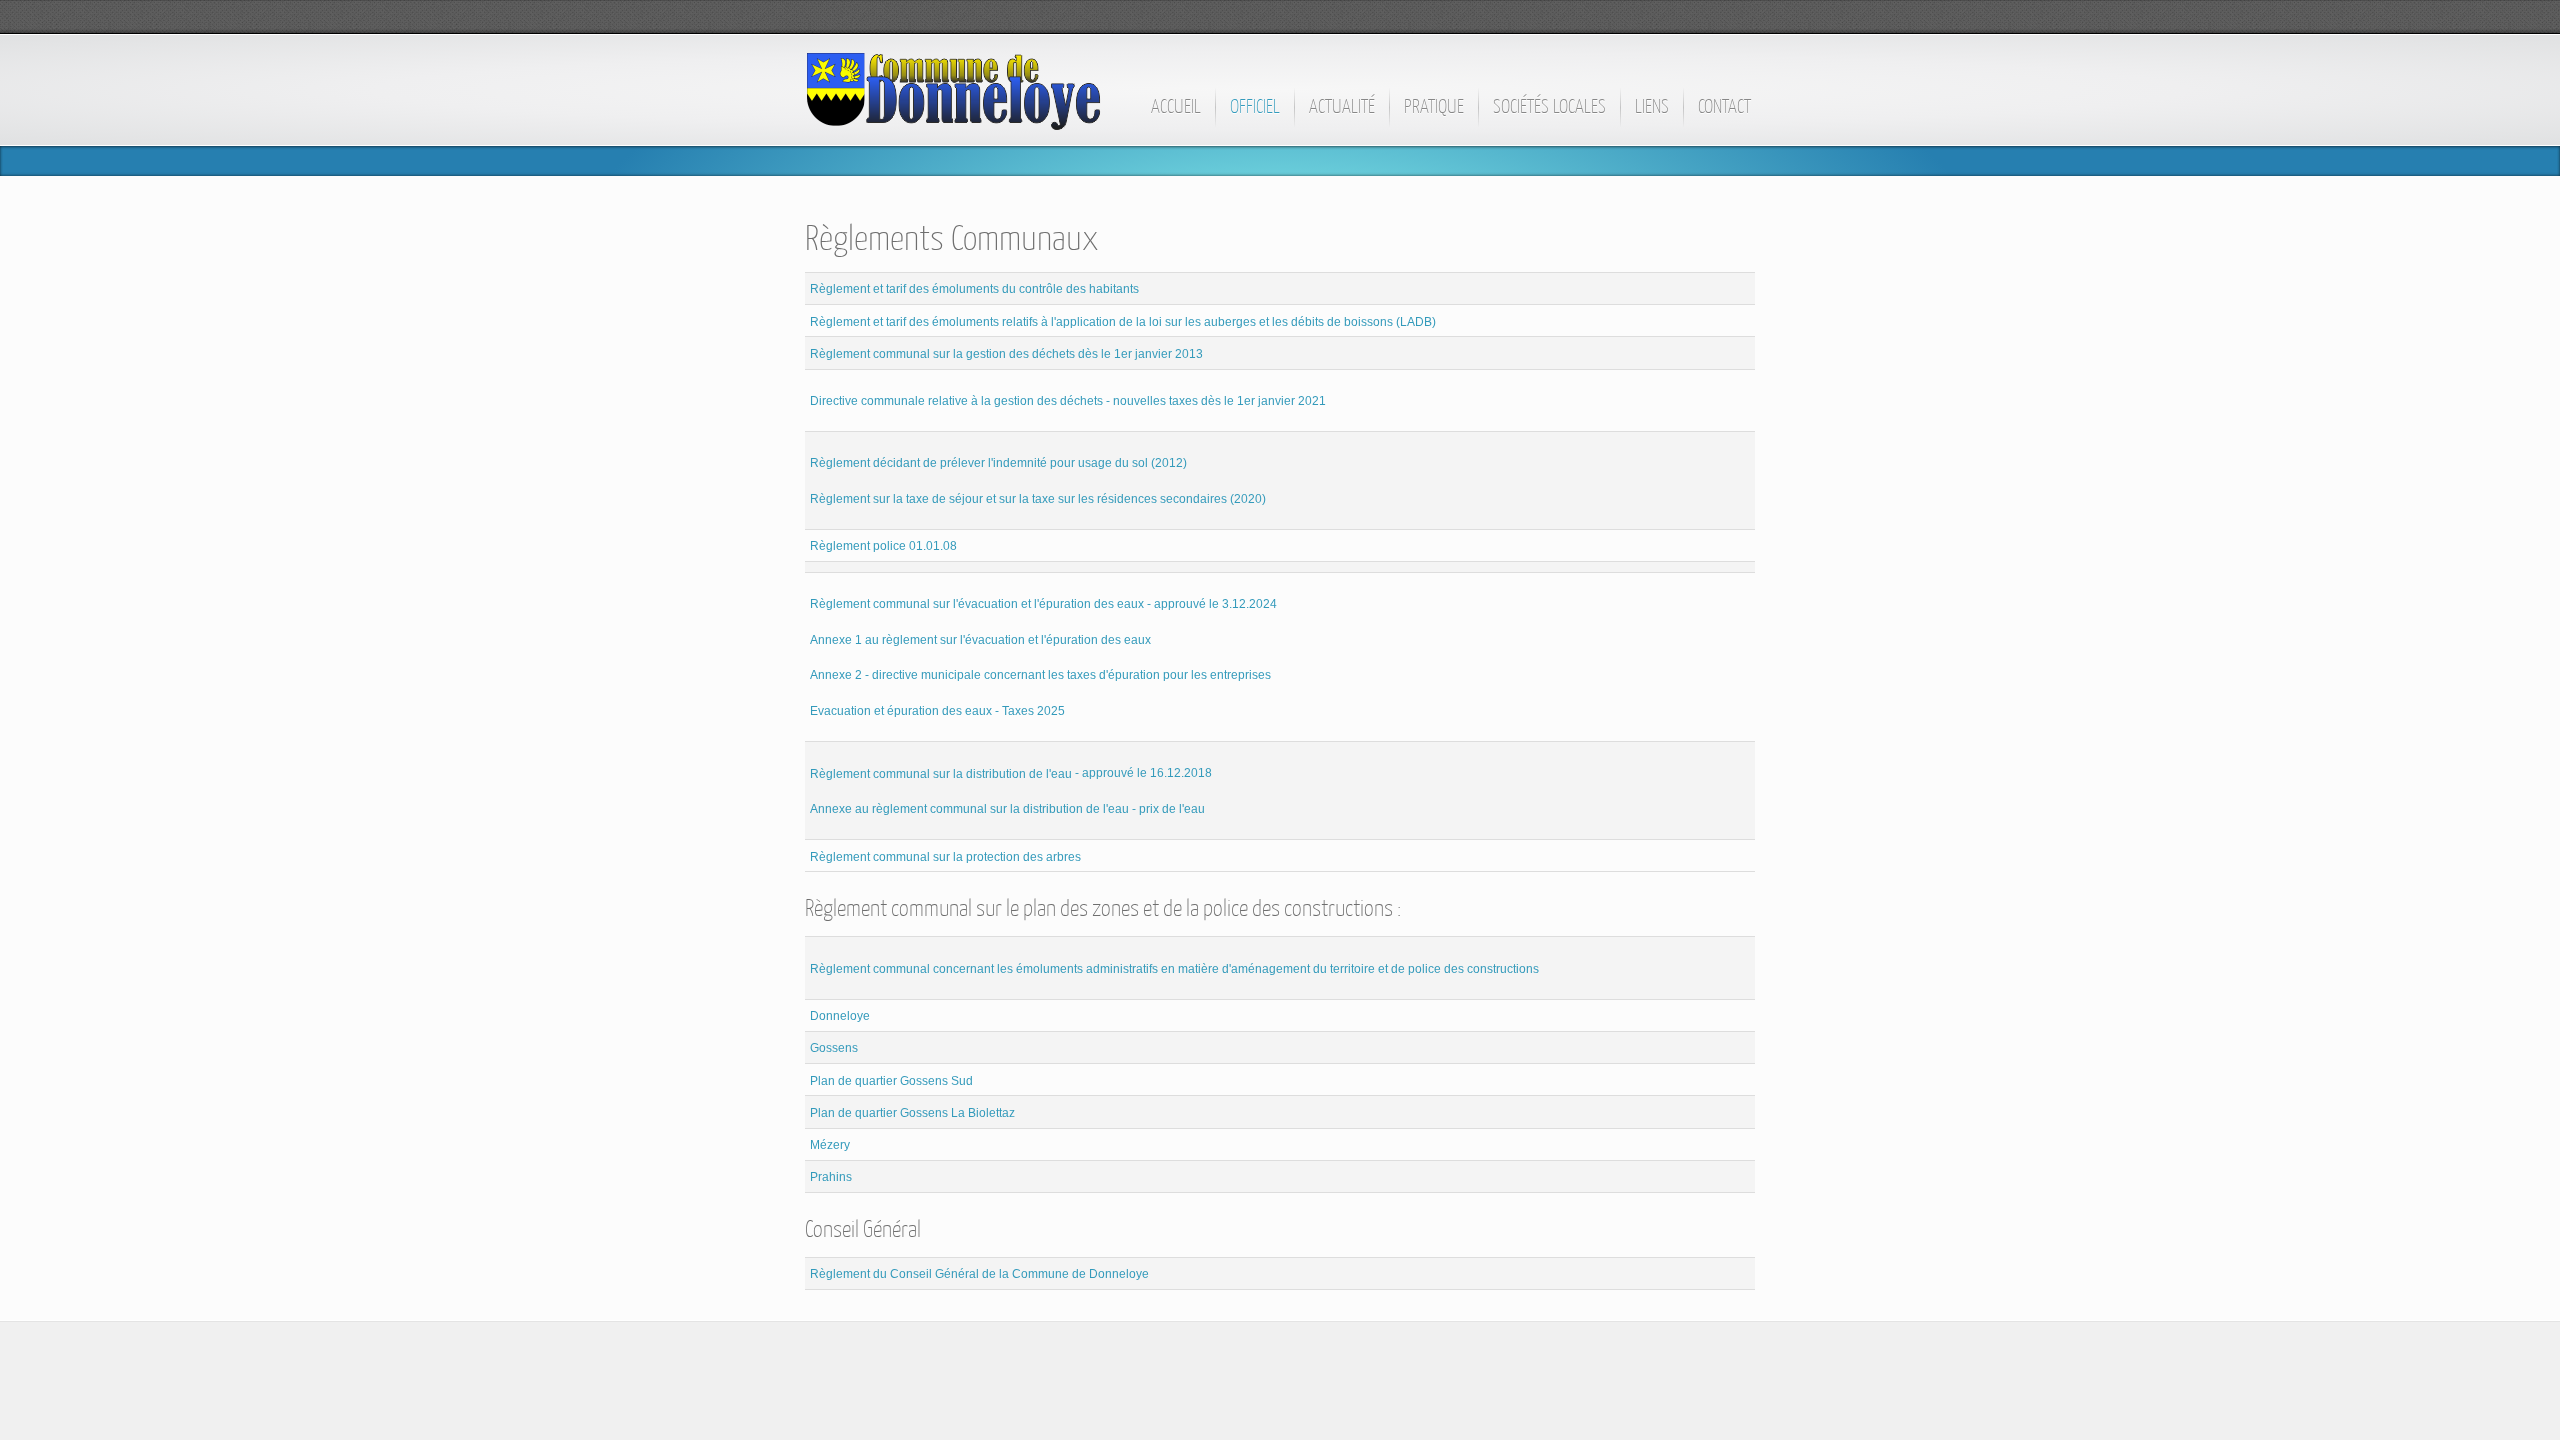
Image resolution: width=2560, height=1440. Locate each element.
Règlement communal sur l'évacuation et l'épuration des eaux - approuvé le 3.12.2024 (1043, 604)
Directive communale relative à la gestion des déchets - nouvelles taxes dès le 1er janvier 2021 (1068, 401)
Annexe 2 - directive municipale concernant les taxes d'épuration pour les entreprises (1040, 675)
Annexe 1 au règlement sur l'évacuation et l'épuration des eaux (980, 639)
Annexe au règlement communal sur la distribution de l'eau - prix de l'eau (1007, 809)
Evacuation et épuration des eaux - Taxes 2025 (937, 711)
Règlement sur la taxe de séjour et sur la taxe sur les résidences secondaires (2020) (1038, 499)
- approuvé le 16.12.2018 (1011, 773)
